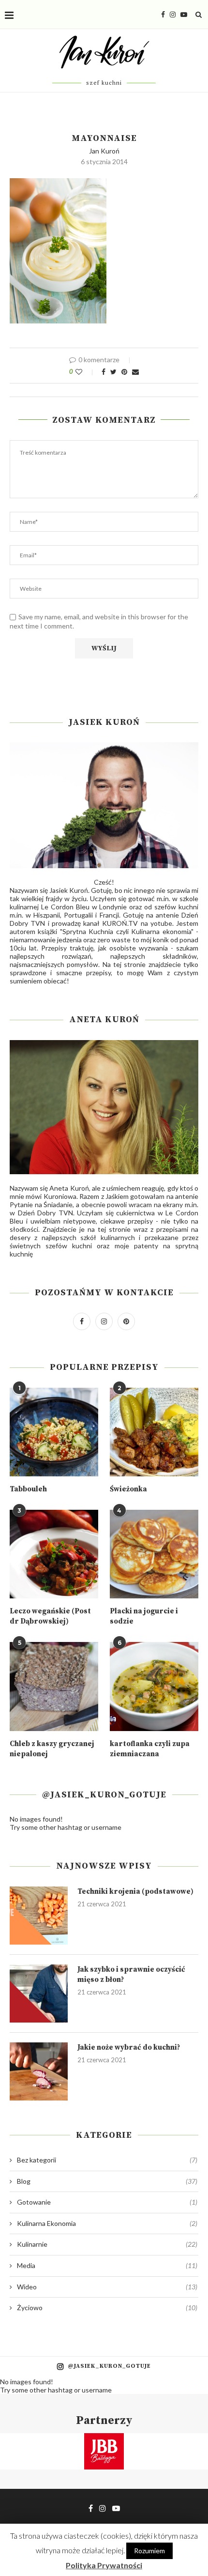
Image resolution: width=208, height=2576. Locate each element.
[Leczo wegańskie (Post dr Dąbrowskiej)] (54, 1554)
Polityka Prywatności (104, 2565)
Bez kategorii (107, 2160)
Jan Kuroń (104, 151)
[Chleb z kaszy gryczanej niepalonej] (54, 1686)
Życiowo (107, 2308)
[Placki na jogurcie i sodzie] (154, 1554)
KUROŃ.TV (120, 923)
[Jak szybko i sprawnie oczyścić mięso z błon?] (39, 1993)
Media (107, 2265)
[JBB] (104, 2439)
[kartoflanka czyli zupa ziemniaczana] (154, 1686)
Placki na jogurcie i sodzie (144, 1616)
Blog (107, 2181)
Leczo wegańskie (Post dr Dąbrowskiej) (50, 1616)
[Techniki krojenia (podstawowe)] (39, 1916)
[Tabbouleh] (54, 1432)
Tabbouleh (28, 1489)
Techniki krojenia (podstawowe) (135, 1892)
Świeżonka (128, 1489)
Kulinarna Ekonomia (107, 2223)
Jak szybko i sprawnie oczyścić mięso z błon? (131, 1975)
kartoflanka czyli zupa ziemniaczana (150, 1749)
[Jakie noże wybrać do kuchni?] (39, 2071)
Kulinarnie (107, 2244)
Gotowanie (107, 2202)
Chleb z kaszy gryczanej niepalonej (52, 1749)
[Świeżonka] (154, 1432)
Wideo (107, 2287)
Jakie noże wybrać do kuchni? (129, 2047)
